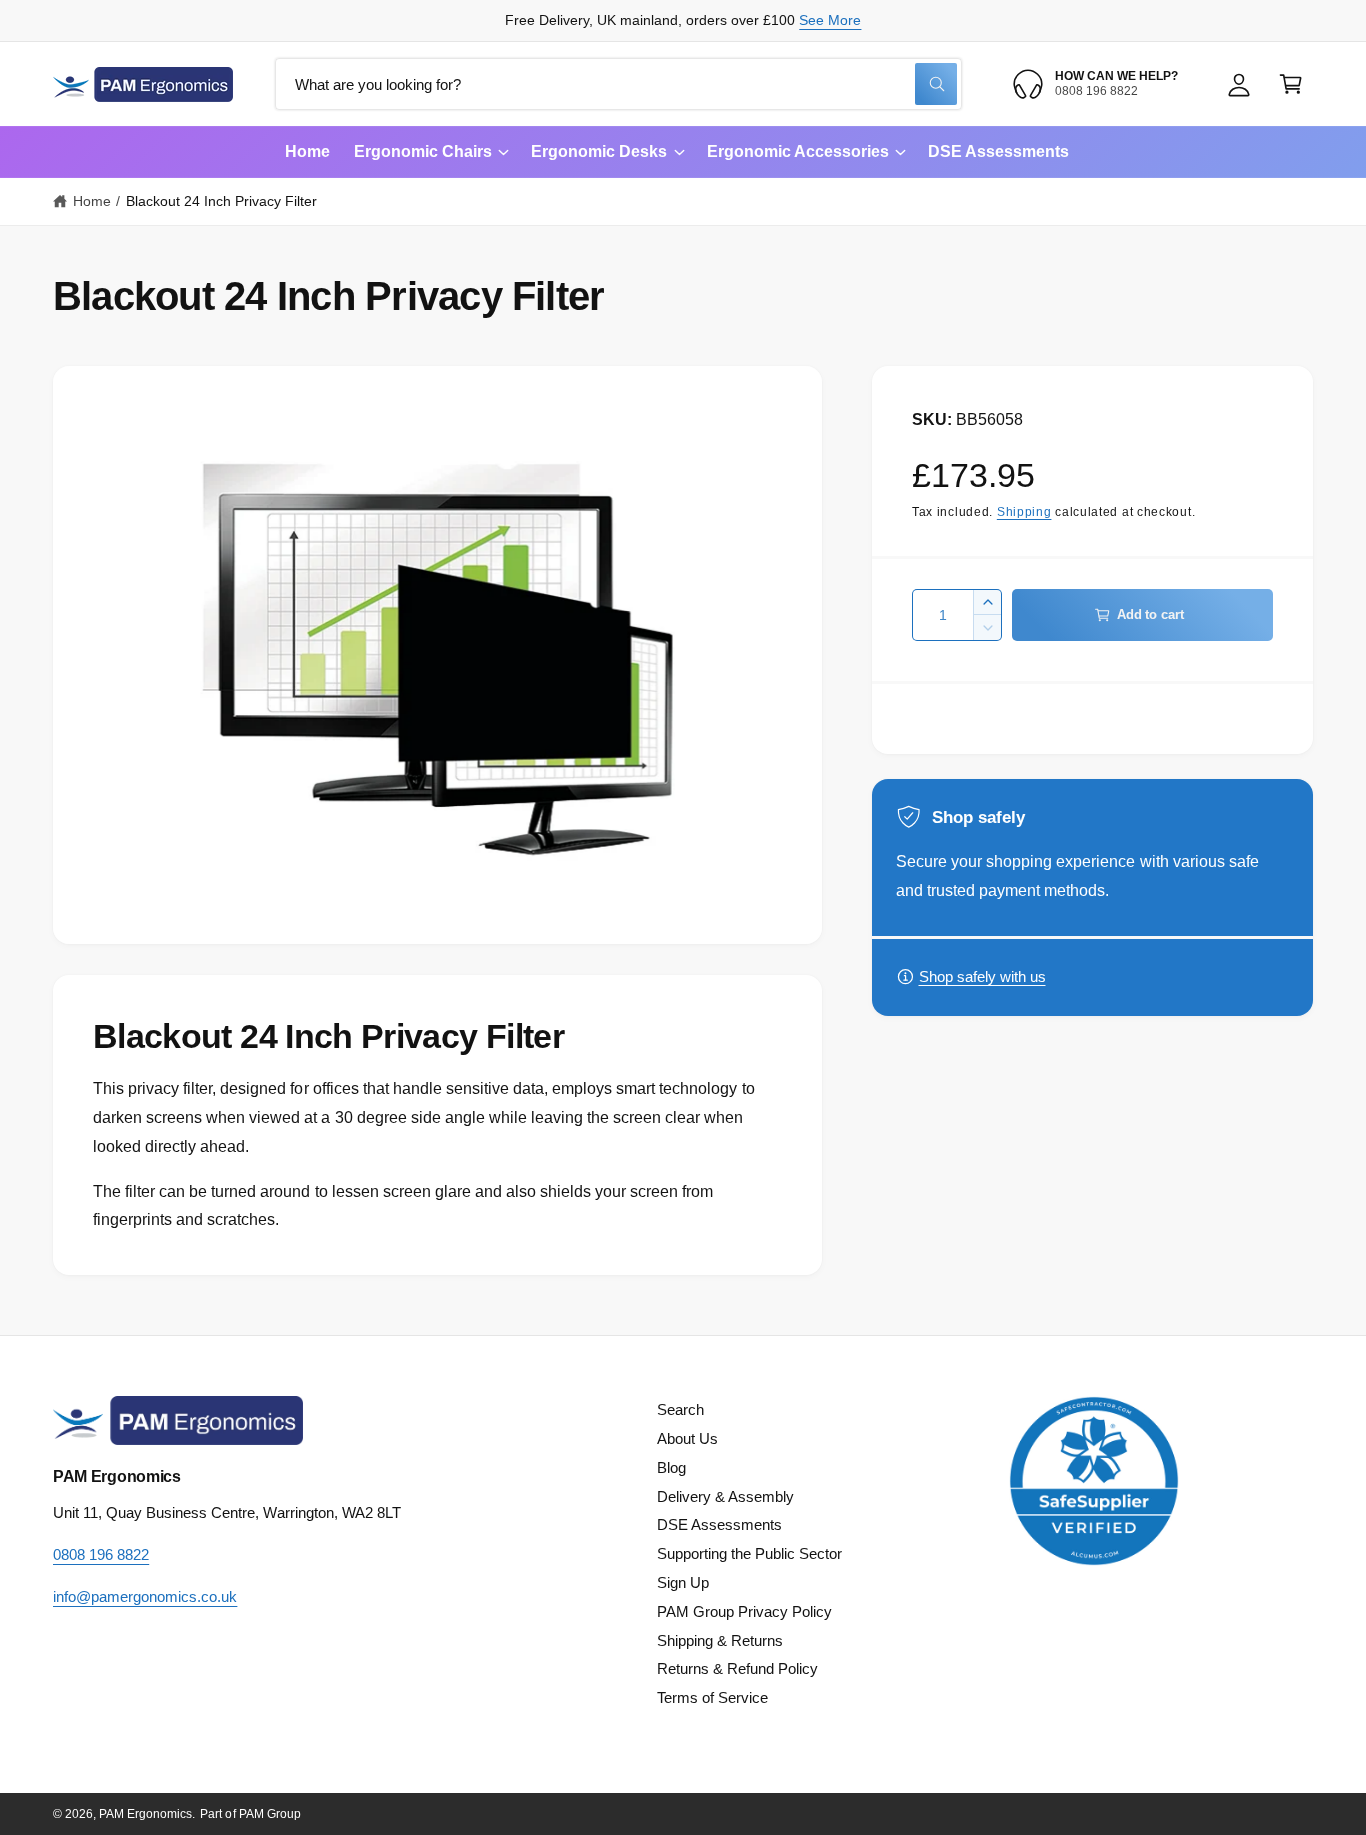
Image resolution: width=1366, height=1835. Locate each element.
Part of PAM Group (250, 1814)
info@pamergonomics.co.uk (145, 1596)
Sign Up (683, 1582)
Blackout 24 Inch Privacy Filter (222, 201)
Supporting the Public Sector (749, 1553)
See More (830, 20)
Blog (671, 1467)
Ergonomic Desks (599, 151)
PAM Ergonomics (145, 1814)
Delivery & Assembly (725, 1496)
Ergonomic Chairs (423, 151)
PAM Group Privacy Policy (744, 1611)
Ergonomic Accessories (798, 151)
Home (92, 201)
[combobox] (618, 84)
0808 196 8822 (101, 1554)
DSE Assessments (719, 1524)
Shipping (1024, 512)
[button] (1291, 84)
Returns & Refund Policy (737, 1668)
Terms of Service (712, 1697)
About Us (687, 1438)
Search (680, 1409)
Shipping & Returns (720, 1640)
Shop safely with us (982, 976)
